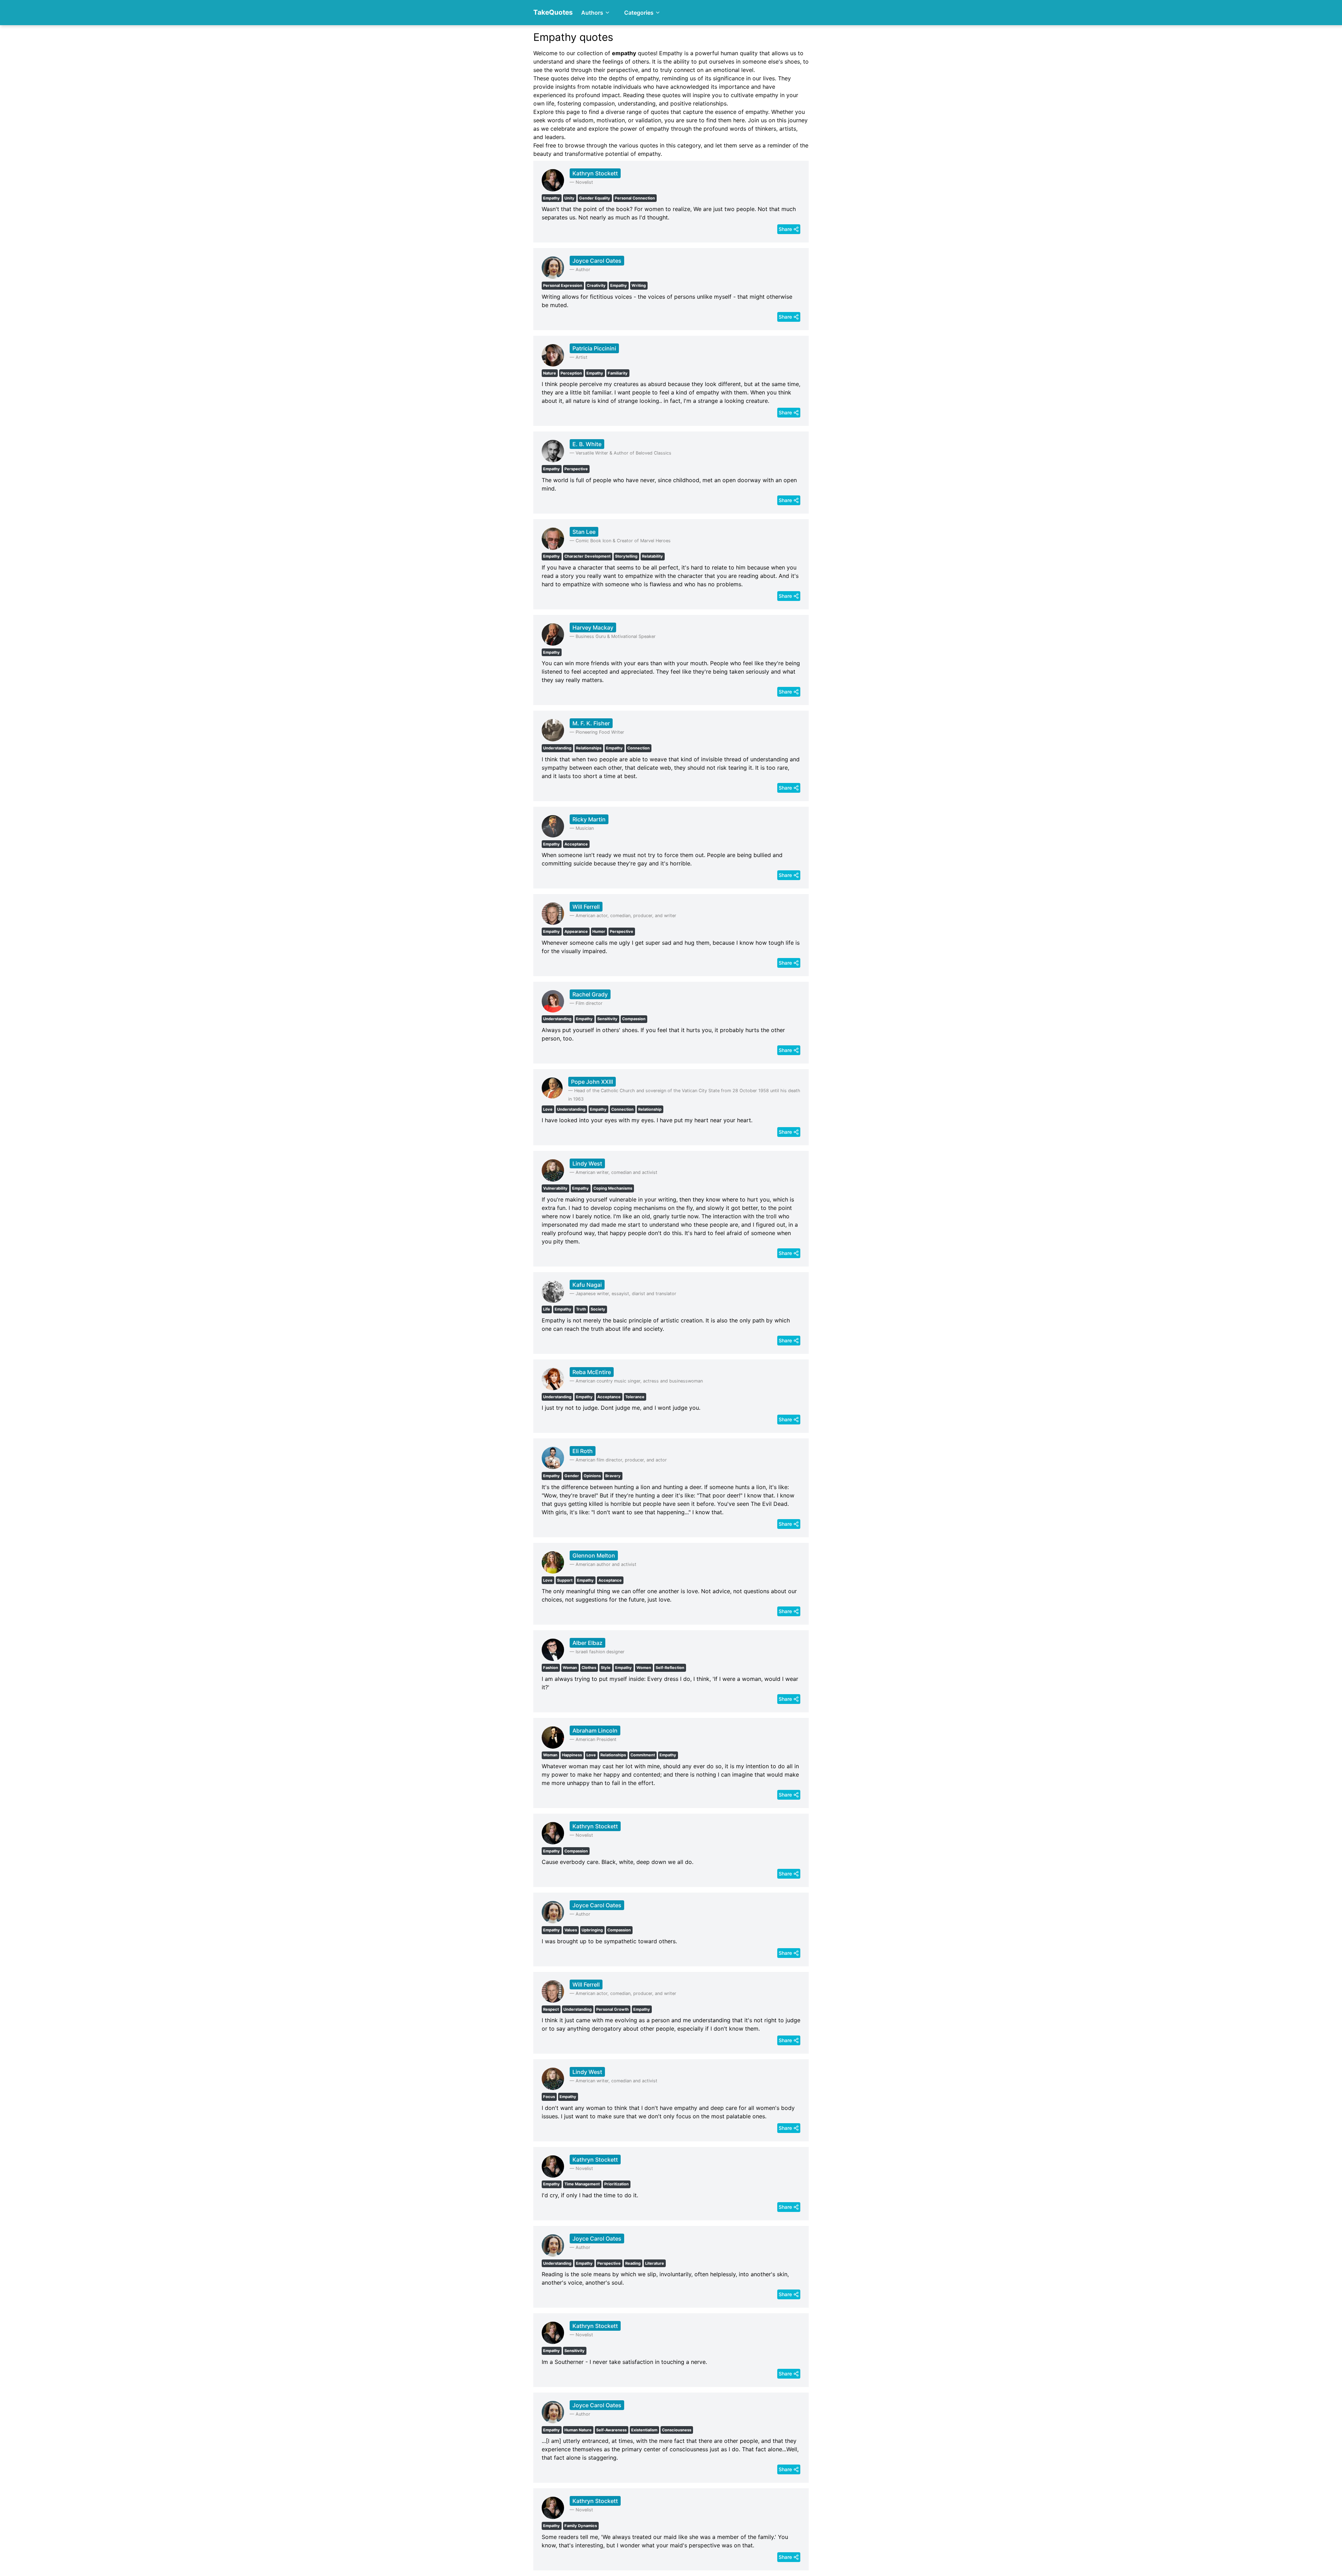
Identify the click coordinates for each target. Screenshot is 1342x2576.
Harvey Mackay (593, 627)
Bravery (613, 1476)
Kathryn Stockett (595, 173)
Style (606, 1668)
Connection (638, 748)
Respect (551, 2009)
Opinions (592, 1476)
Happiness (572, 1755)
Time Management (582, 2184)
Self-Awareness (611, 2430)
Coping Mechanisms (613, 1188)
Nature (550, 373)
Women (644, 1668)
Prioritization (616, 2184)
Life (547, 1309)
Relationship (650, 1109)
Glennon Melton (594, 1555)
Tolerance (635, 1397)
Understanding (557, 748)
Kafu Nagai (587, 1285)
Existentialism (644, 2430)
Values (571, 1930)
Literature (655, 2263)
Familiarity (618, 373)
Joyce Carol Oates (597, 261)
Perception (571, 373)
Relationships (589, 748)
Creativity (596, 285)
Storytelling (626, 556)
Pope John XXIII (592, 1082)
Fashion (551, 1668)
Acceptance (576, 844)
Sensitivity (607, 1019)
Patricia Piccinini (594, 348)
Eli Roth (583, 1451)
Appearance (576, 931)
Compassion (634, 1019)
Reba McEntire (592, 1372)
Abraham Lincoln (595, 1730)
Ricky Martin (589, 819)
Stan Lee (584, 532)
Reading (633, 2263)
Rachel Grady (590, 994)
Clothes (589, 1668)
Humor (599, 931)
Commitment (643, 1755)
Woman (570, 1668)
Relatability (652, 556)
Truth (581, 1309)
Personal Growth (612, 2009)
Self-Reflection (670, 1668)
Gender (572, 1476)
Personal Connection (635, 198)
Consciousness (677, 2430)
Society (598, 1309)
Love (548, 1109)
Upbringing (592, 1930)
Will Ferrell (586, 907)
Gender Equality (595, 198)
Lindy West (587, 1163)
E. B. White (587, 444)
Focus (549, 2097)
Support (565, 1580)
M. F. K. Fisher (591, 723)
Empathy (551, 198)
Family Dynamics (581, 2526)
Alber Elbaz (587, 1643)
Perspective (576, 469)
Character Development (587, 556)
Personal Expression (563, 285)
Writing (639, 285)
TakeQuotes (553, 12)
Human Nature (578, 2430)
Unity (569, 198)
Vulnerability (555, 1188)
